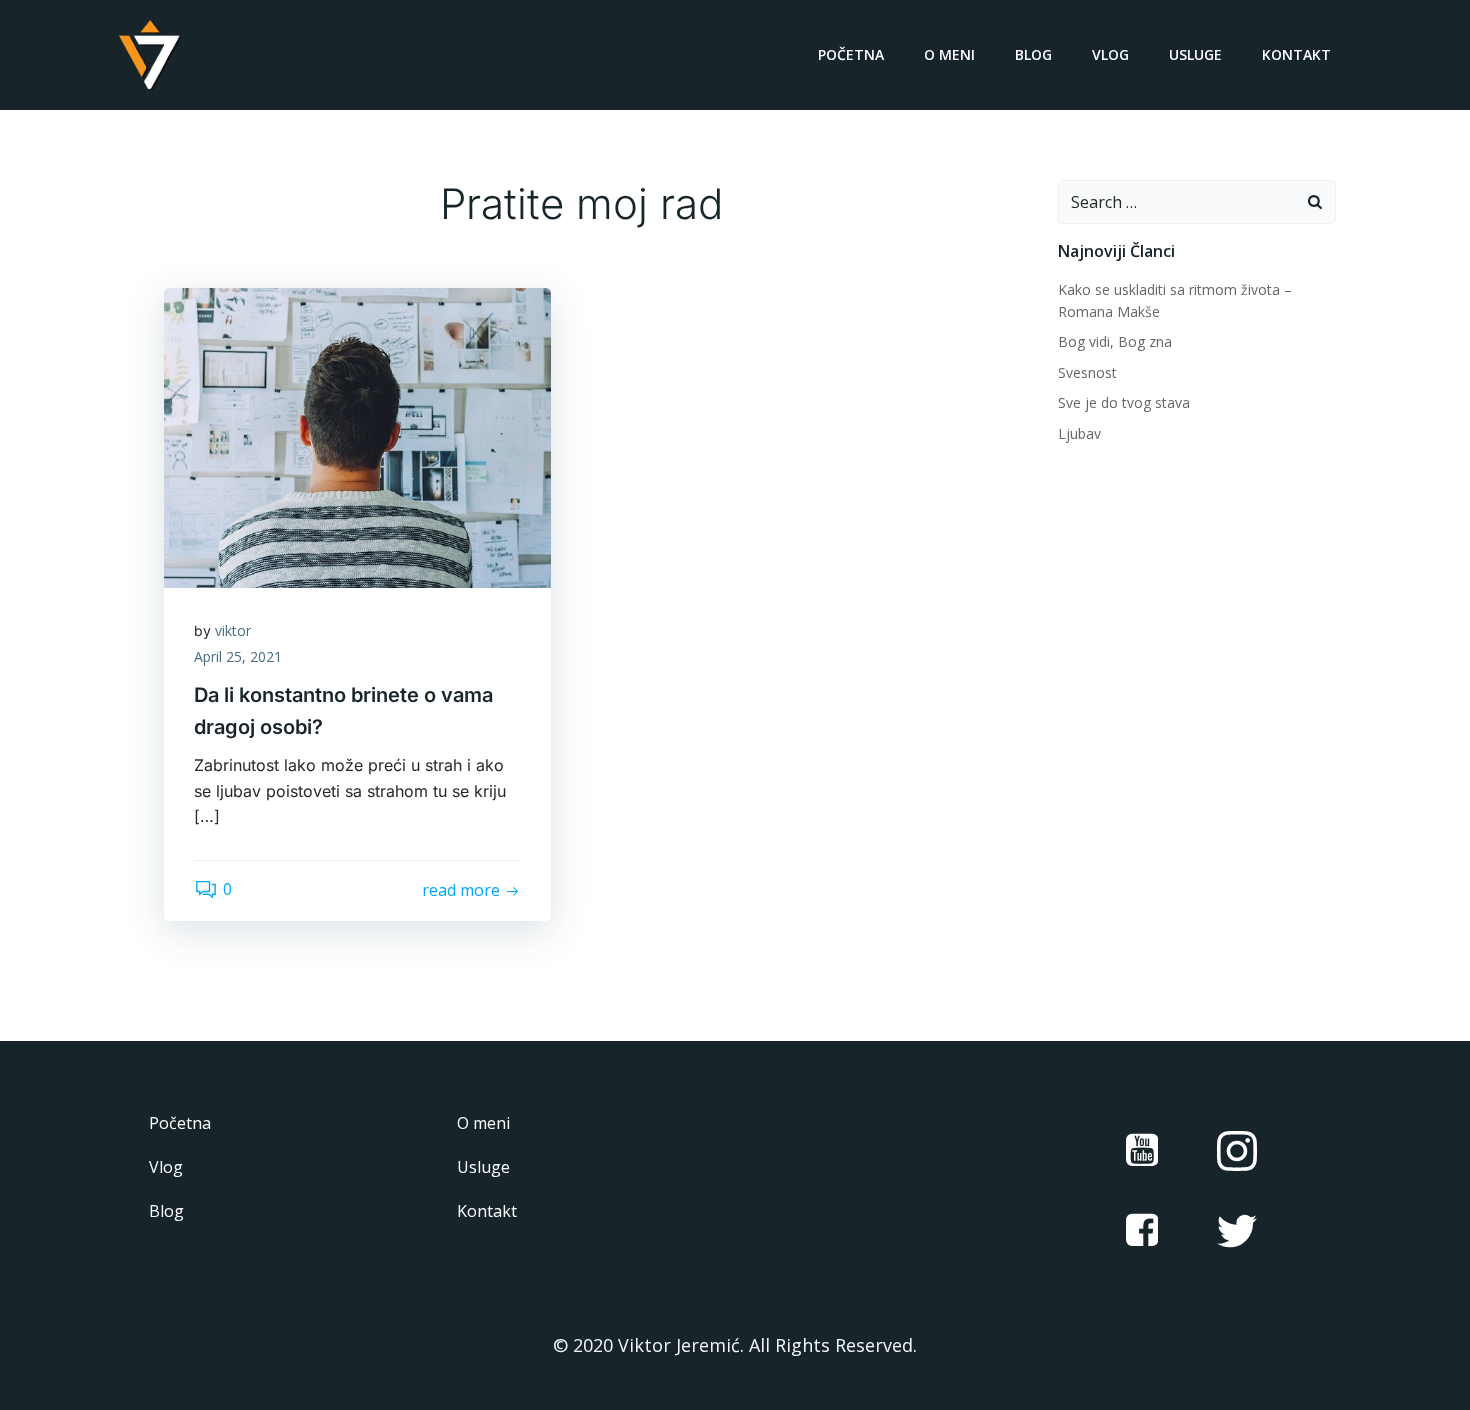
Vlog (1110, 54)
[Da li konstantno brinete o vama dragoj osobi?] (357, 436)
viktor (233, 630)
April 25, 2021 (238, 656)
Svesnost (1087, 372)
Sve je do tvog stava (1124, 402)
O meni (949, 54)
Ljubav (1079, 433)
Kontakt (1296, 54)
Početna (851, 54)
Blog (1033, 54)
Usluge (1195, 54)
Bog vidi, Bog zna (1115, 341)
